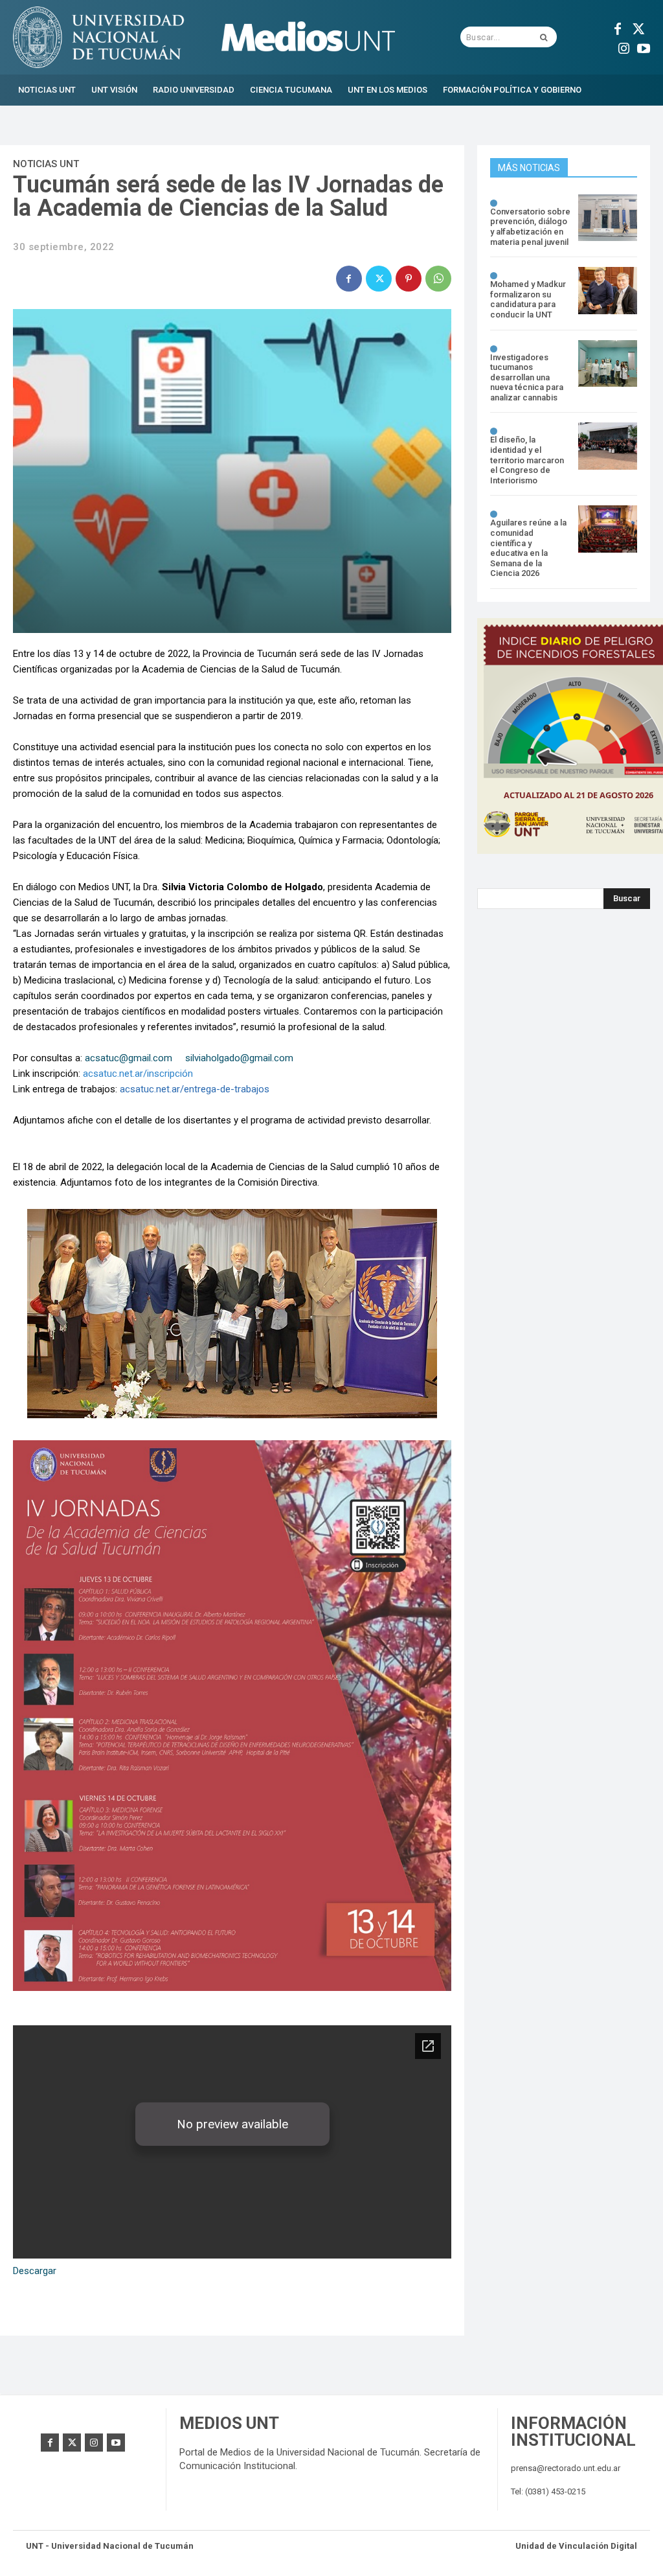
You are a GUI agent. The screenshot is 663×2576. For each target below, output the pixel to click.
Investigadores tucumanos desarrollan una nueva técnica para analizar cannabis (527, 377)
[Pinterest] (409, 279)
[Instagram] (624, 47)
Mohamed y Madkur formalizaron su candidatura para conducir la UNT (528, 299)
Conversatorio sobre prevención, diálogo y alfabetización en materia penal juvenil (530, 227)
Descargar (35, 2271)
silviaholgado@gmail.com (239, 1058)
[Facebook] (618, 27)
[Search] (544, 37)
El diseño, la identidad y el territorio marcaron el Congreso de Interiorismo (527, 460)
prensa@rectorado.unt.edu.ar (566, 2468)
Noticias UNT (46, 164)
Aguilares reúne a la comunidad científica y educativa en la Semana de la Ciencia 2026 (528, 548)
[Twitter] (637, 27)
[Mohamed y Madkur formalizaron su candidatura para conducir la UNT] (608, 291)
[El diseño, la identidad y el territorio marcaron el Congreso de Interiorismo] (608, 446)
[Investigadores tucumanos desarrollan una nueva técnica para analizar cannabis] (608, 364)
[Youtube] (644, 47)
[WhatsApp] (438, 279)
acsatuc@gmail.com (129, 1058)
